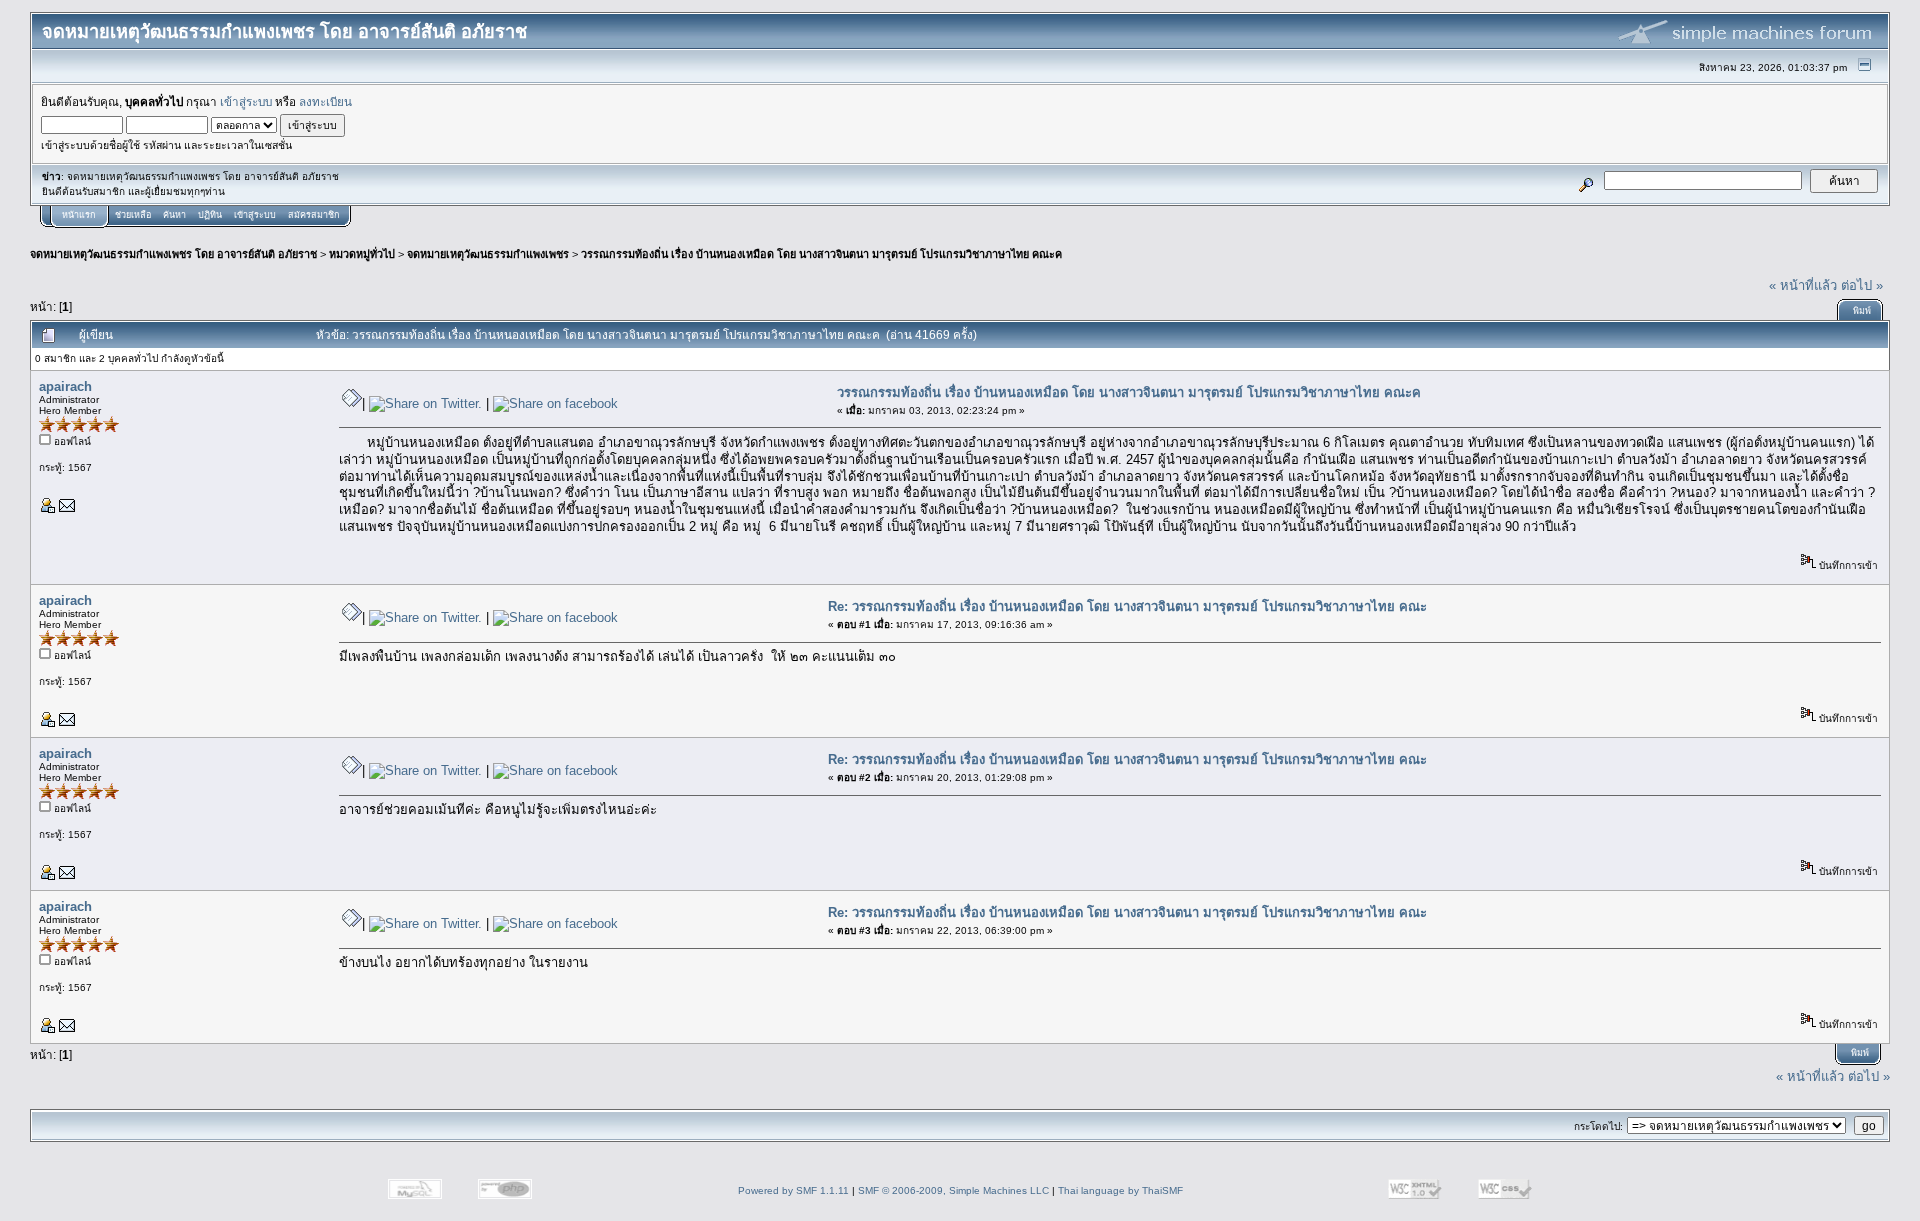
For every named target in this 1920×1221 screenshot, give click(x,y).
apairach (65, 386)
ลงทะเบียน (325, 101)
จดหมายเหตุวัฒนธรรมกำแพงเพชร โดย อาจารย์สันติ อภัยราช (173, 254)
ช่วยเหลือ (133, 215)
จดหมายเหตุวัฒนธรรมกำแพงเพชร (488, 254)
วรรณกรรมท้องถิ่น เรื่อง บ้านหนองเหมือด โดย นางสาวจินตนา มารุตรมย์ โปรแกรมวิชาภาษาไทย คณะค (821, 254)
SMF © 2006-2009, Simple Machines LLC (953, 1190)
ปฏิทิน (210, 215)
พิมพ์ (1862, 311)
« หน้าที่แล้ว (1803, 285)
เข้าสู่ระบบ (246, 101)
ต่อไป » (1862, 285)
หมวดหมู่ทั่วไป (362, 254)
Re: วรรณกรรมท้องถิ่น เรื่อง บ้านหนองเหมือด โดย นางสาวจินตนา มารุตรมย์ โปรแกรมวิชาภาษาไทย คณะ (1127, 606)
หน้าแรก (78, 215)
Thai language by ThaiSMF (1120, 1190)
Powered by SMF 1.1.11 (793, 1190)
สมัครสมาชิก (313, 215)
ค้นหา (174, 215)
